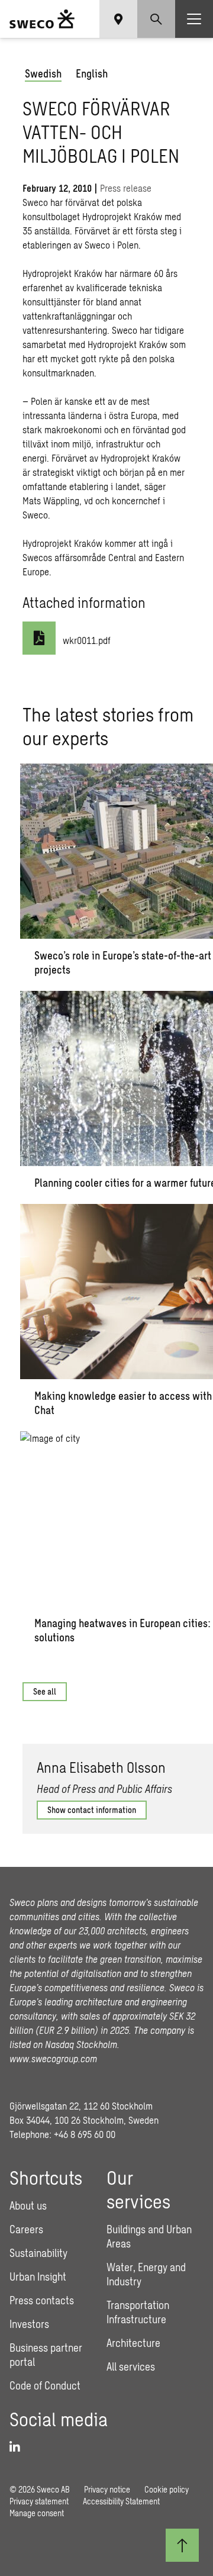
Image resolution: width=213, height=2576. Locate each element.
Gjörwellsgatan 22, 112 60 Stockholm (81, 2106)
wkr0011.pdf (87, 640)
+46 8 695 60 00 (85, 2134)
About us (28, 2205)
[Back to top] (182, 2545)
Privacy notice (107, 2489)
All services (131, 2366)
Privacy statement (39, 2501)
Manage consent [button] (37, 2513)
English (92, 73)
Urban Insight (38, 2276)
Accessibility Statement (121, 2501)
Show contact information (92, 1810)
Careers (26, 2229)
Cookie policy (167, 2489)
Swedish (43, 73)
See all (45, 1691)
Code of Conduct (45, 2385)
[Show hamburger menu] (194, 19)
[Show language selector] (118, 19)
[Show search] (156, 19)
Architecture (133, 2343)
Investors (29, 2324)
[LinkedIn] (19, 2447)
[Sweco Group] (42, 19)
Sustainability (38, 2253)
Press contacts (42, 2300)
